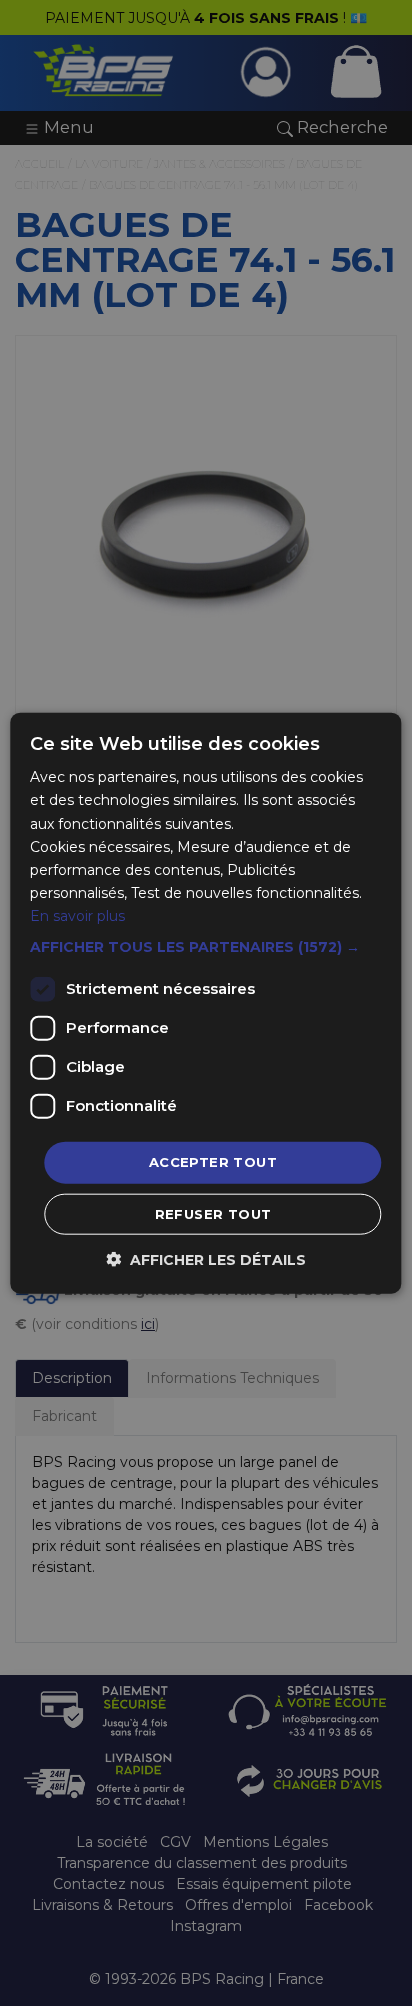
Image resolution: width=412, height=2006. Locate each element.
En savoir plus (77, 916)
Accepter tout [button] (213, 1162)
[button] (205, 947)
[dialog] (206, 1003)
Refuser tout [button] (213, 1213)
